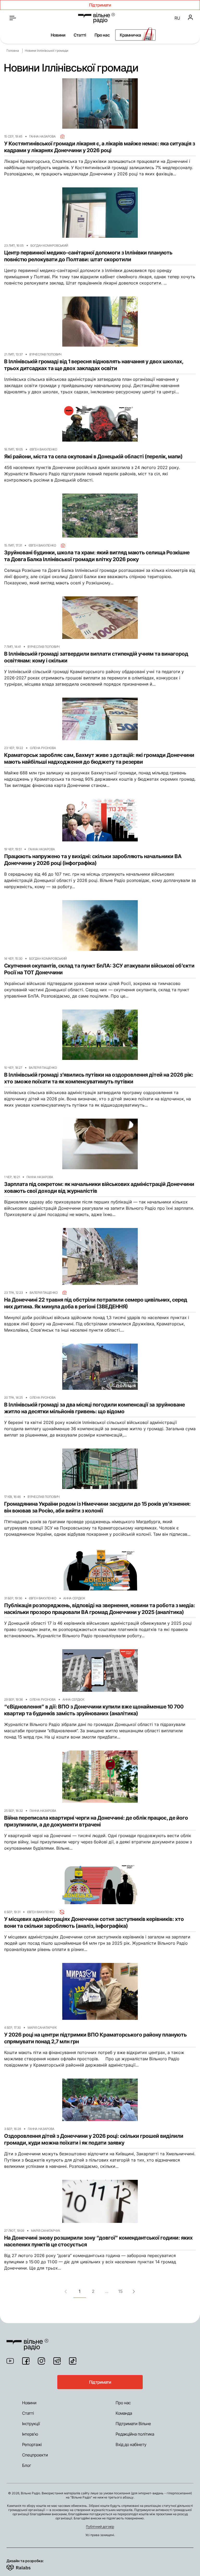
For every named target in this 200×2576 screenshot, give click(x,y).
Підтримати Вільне (133, 2424)
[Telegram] (57, 2361)
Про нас (102, 35)
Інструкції (31, 2424)
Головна (13, 51)
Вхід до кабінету (131, 2444)
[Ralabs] (25, 2567)
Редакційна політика (135, 2434)
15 (120, 2291)
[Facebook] (26, 2361)
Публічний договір (100, 2527)
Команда (124, 2413)
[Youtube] (10, 2361)
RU (177, 18)
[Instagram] (41, 2361)
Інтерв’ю (30, 2434)
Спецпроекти (35, 2455)
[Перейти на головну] (96, 18)
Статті (80, 35)
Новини (58, 35)
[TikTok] (73, 2361)
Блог (27, 2465)
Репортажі (32, 2444)
